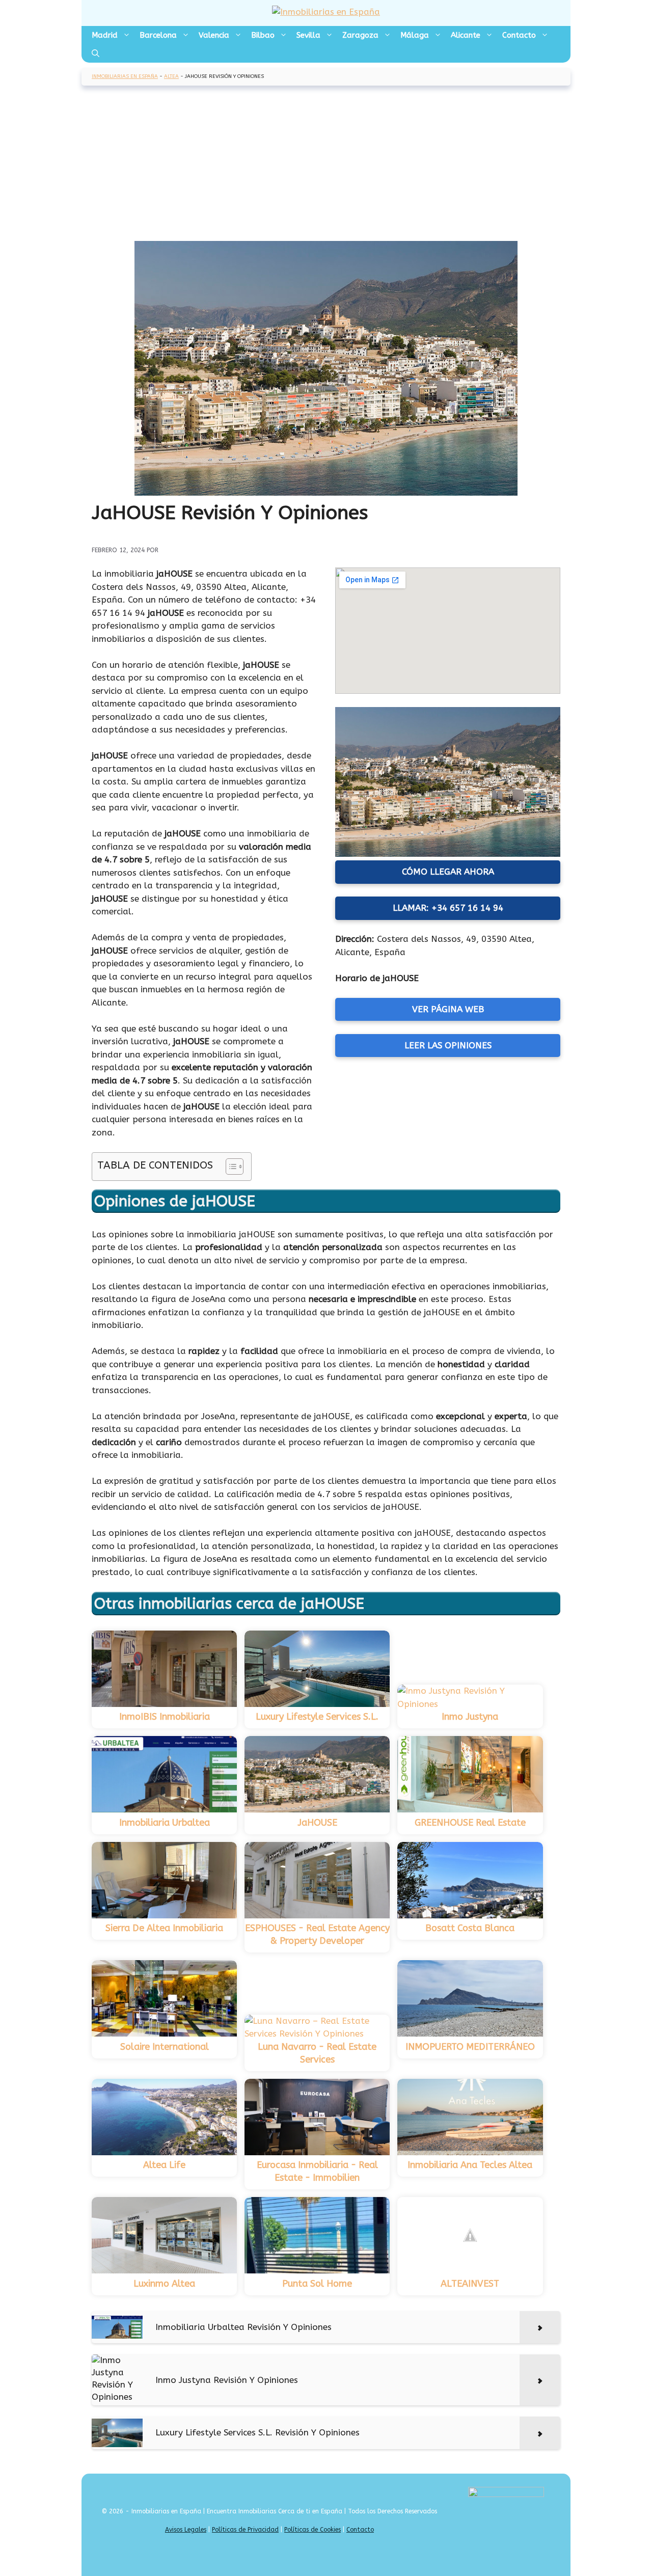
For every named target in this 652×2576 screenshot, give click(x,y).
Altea (171, 76)
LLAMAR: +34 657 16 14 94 (448, 908)
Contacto (519, 35)
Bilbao (263, 35)
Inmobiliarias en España (125, 76)
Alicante (466, 35)
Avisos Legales (186, 2530)
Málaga (415, 35)
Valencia (214, 35)
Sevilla (308, 35)
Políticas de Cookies (313, 2530)
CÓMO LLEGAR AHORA (448, 872)
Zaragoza (360, 35)
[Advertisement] (326, 165)
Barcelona (158, 35)
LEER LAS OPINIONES (448, 1045)
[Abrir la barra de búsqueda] (96, 53)
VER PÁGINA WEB (448, 1009)
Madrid (105, 35)
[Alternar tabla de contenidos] (229, 1167)
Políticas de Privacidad (245, 2530)
